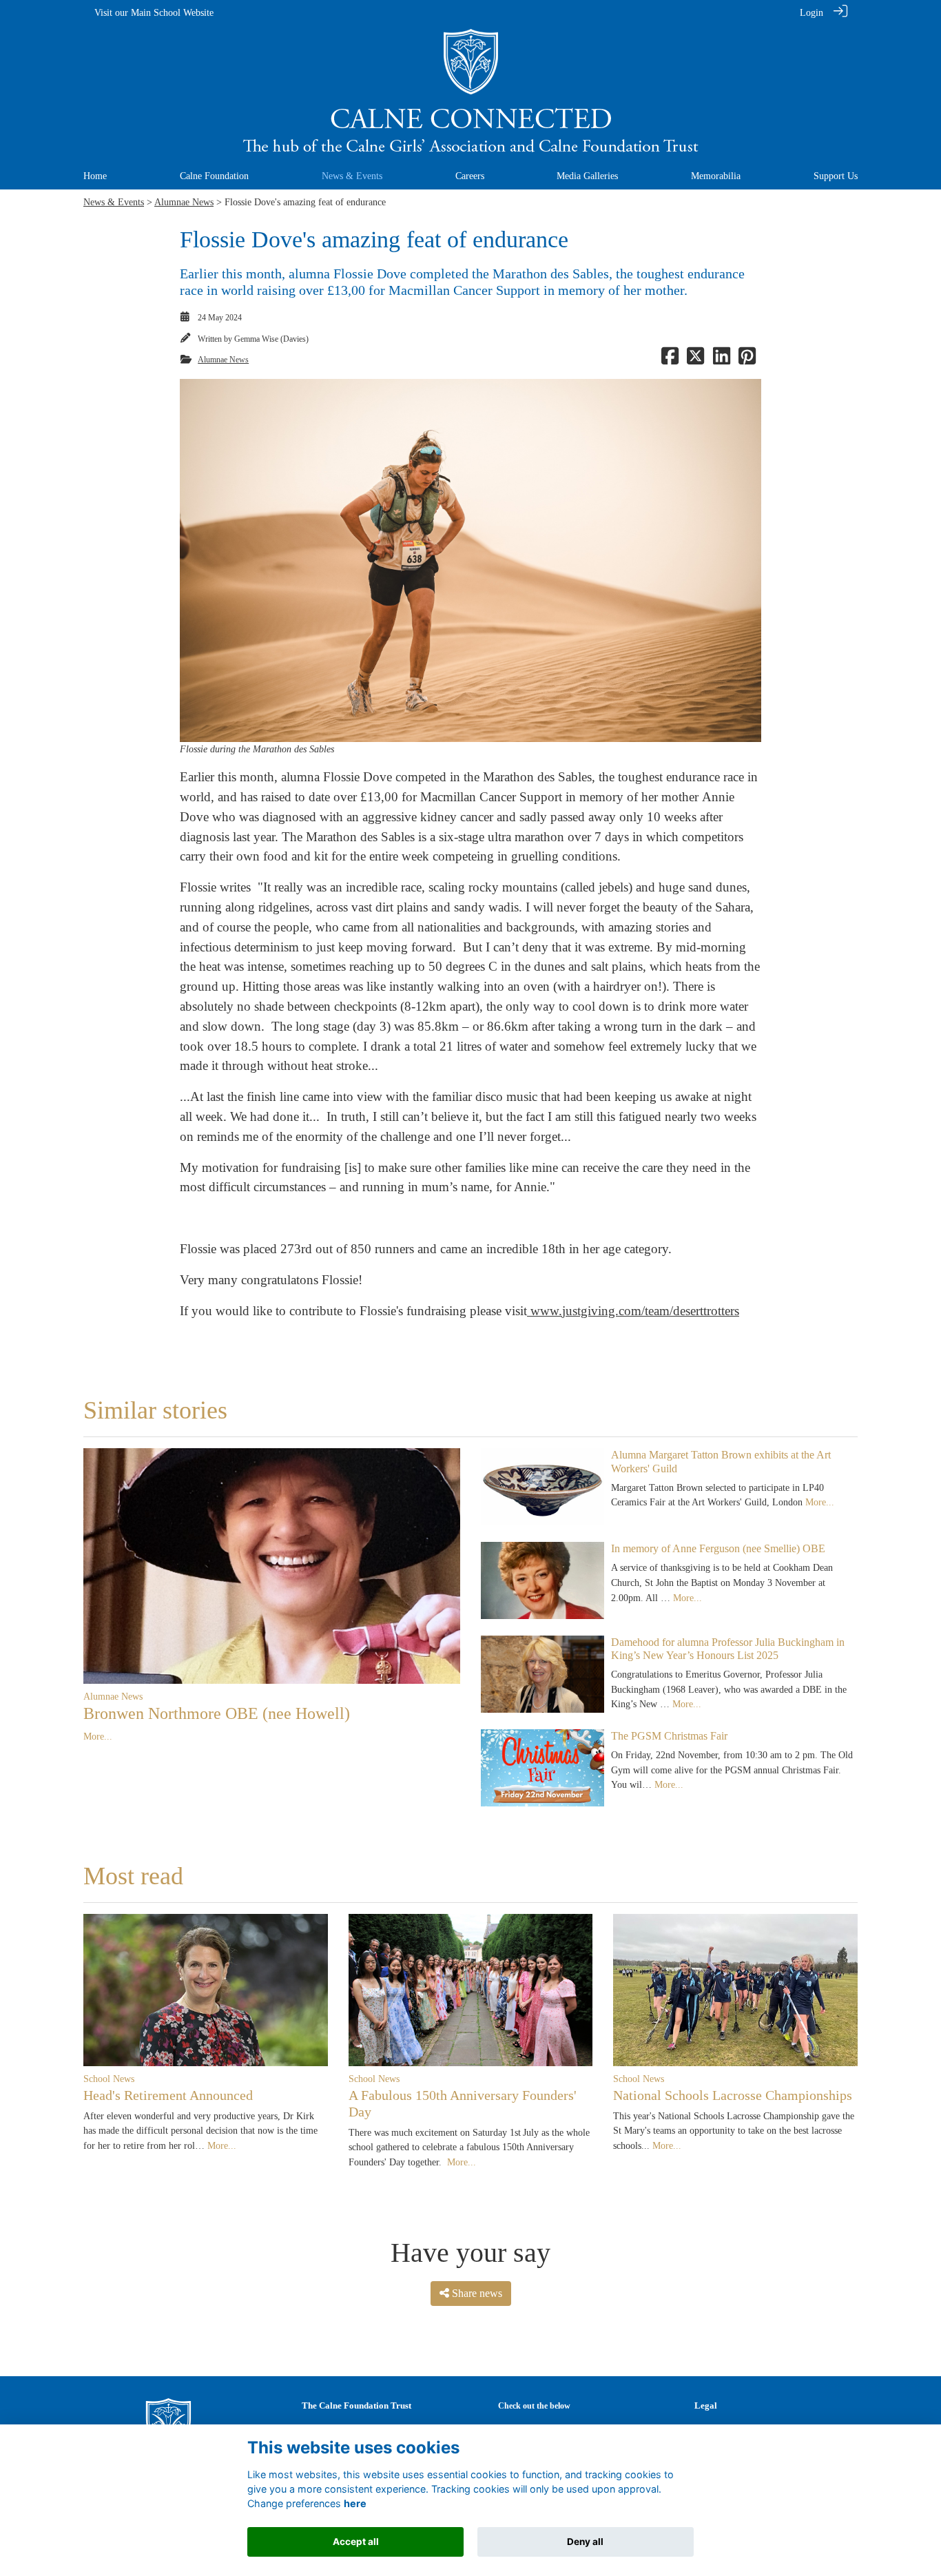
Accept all (356, 2542)
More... (98, 1736)
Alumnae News (184, 202)
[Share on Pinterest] (747, 360)
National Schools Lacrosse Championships (733, 2095)
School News (109, 2079)
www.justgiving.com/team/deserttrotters (633, 1311)
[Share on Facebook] (670, 360)
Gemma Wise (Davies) (271, 339)
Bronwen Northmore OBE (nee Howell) (217, 1713)
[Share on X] (695, 360)
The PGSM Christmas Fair (669, 1736)
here (355, 2503)
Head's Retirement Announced (168, 2095)
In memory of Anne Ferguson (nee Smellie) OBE (718, 1548)
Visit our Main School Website (154, 12)
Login (811, 12)
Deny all (585, 2542)
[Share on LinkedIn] (722, 360)
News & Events (114, 202)
